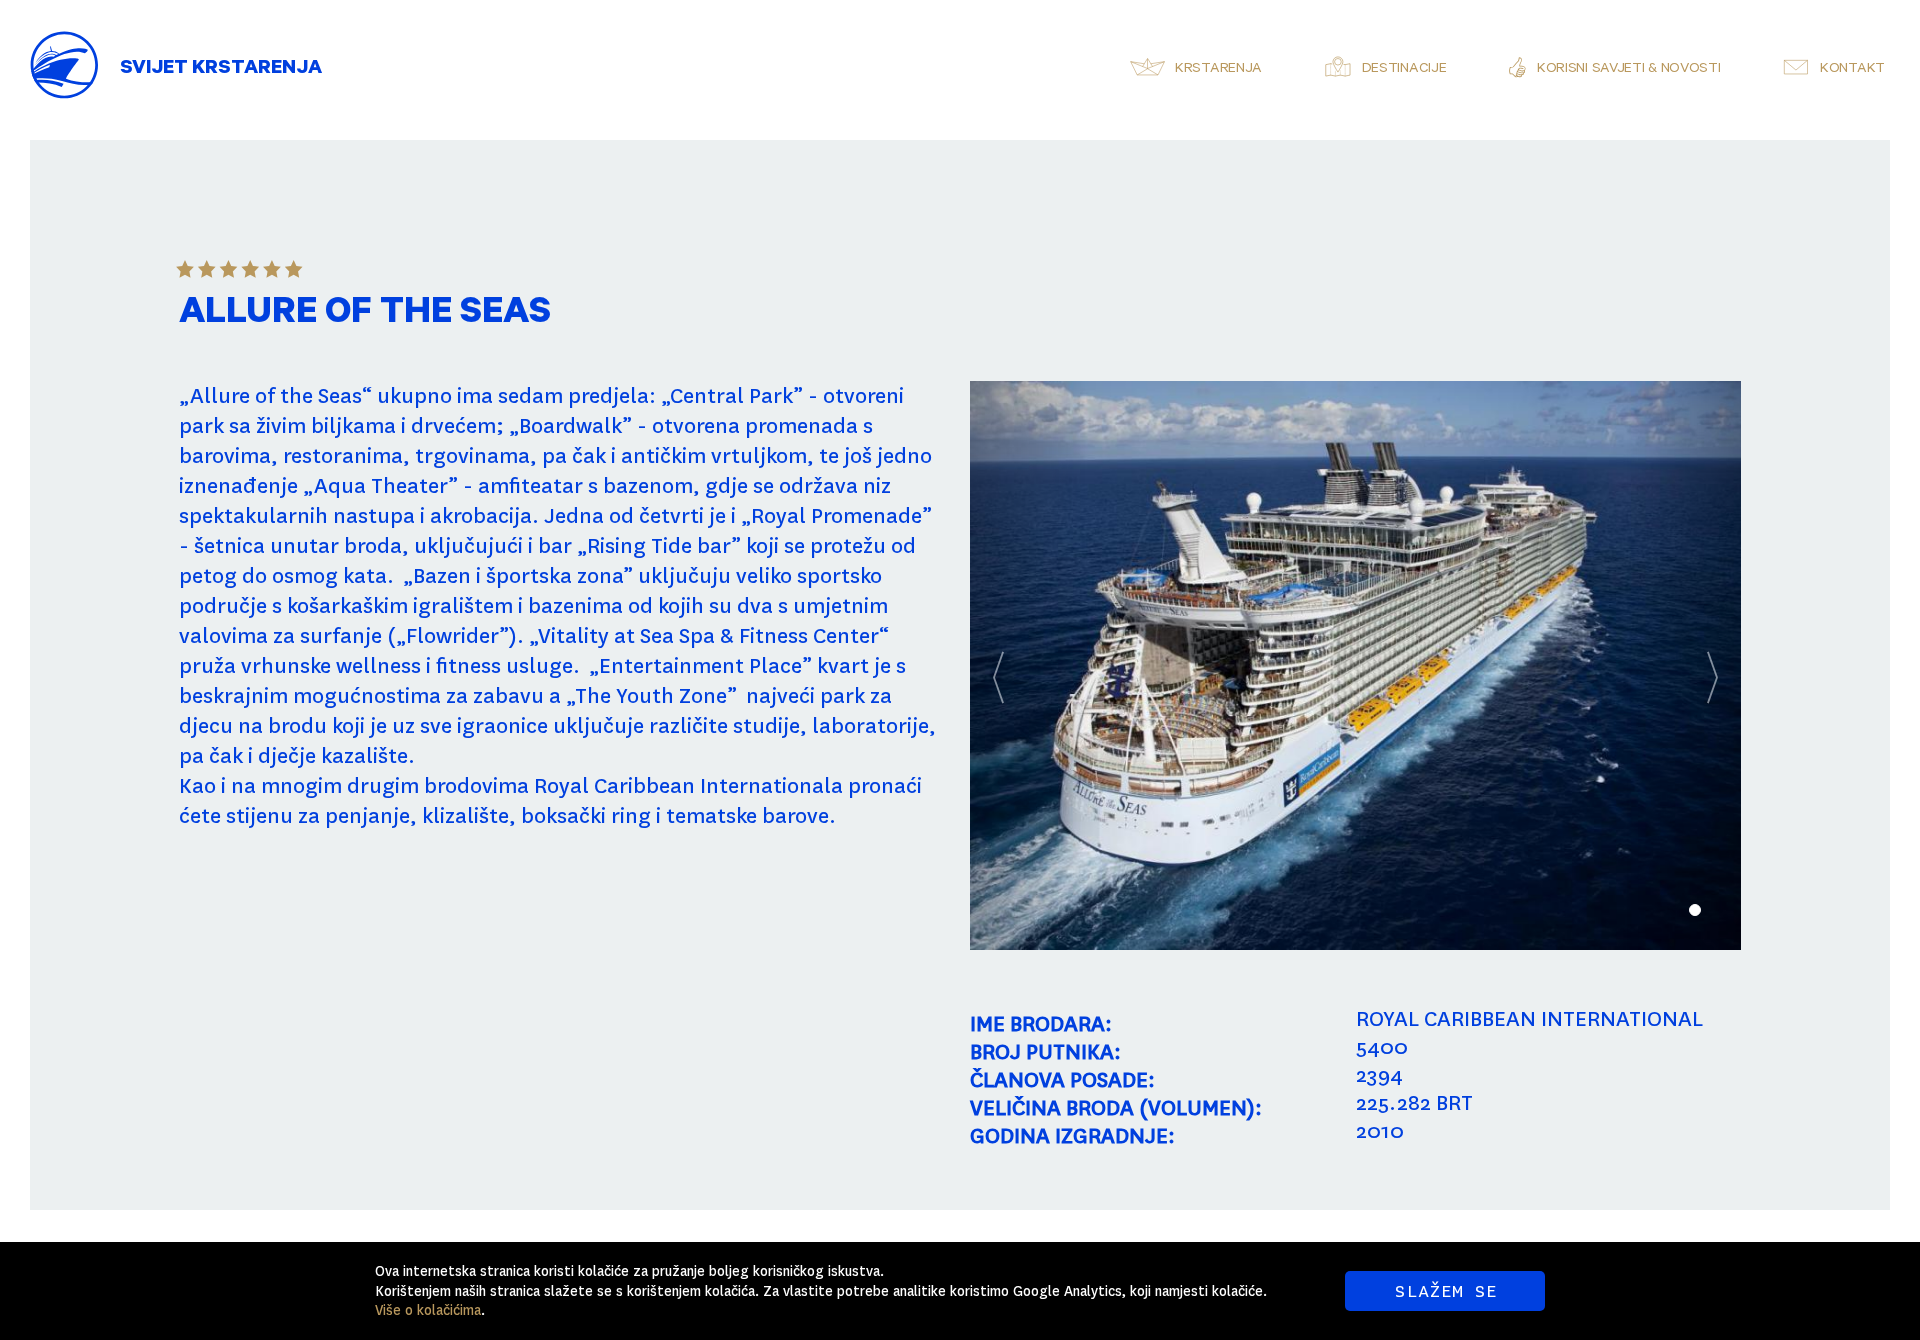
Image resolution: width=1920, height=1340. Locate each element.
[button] (1028, 665)
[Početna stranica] (65, 50)
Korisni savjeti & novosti (1629, 70)
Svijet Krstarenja (221, 70)
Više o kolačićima (428, 1310)
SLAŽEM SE (1445, 1291)
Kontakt (1852, 70)
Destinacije (1404, 70)
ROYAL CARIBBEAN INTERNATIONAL (1529, 1019)
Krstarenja (1218, 70)
